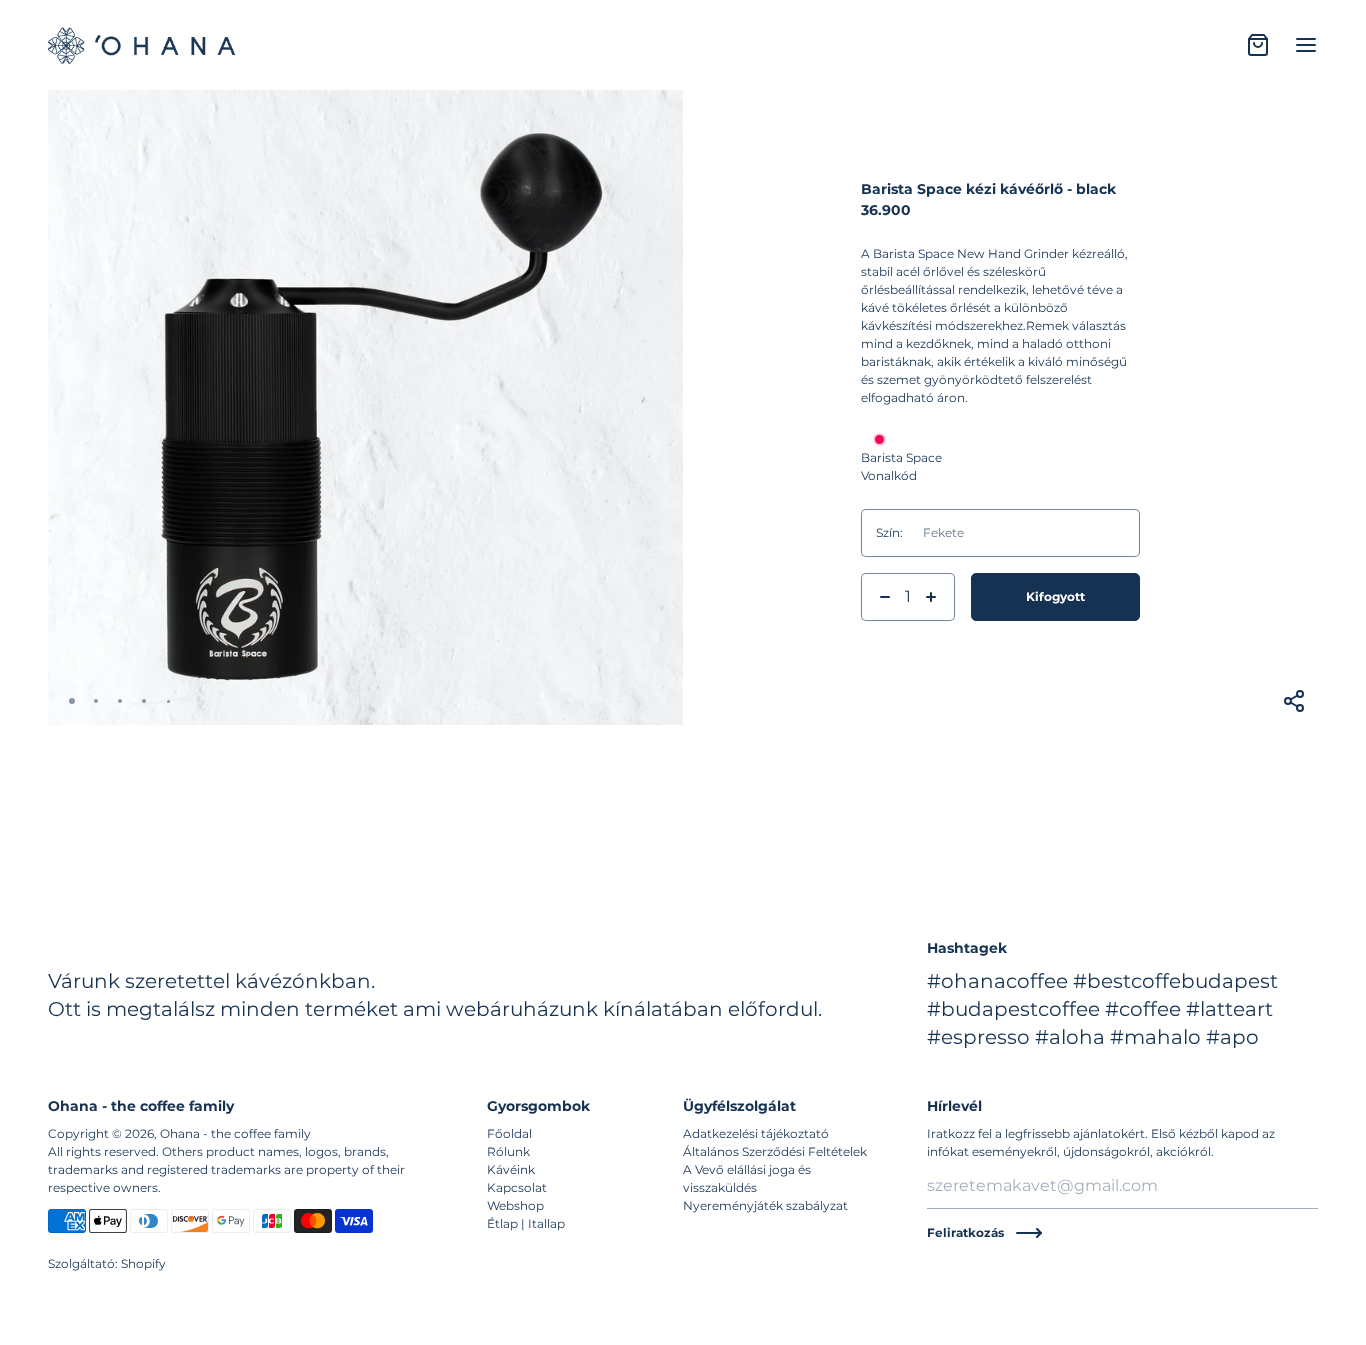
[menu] (1306, 45)
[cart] (1258, 45)
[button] (72, 701)
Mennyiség (893, 565)
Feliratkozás (965, 1232)
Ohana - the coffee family (235, 1133)
